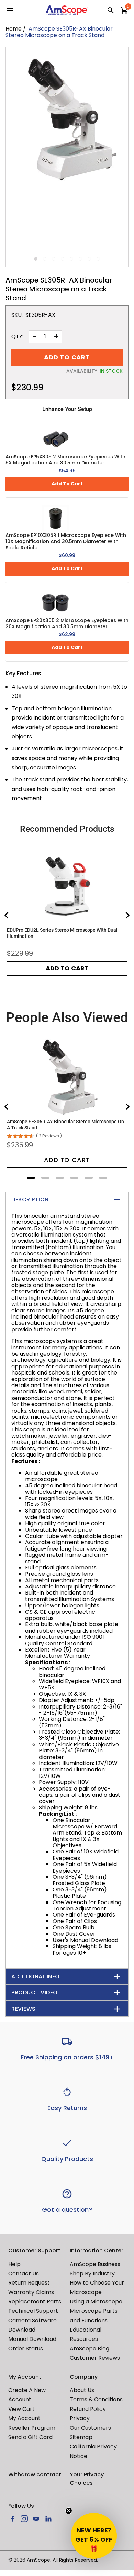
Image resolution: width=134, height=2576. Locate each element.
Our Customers (90, 2428)
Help (14, 2264)
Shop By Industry (92, 2273)
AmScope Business (95, 2264)
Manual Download (32, 2339)
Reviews (24, 2009)
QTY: (17, 337)
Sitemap (81, 2437)
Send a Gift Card (30, 2437)
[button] (94, 2536)
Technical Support (33, 2311)
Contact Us (24, 2273)
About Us (82, 2390)
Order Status (26, 2349)
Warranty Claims (31, 2292)
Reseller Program (32, 2428)
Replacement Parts (35, 2302)
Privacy (80, 2418)
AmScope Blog (90, 2349)
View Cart (21, 2409)
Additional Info (36, 1976)
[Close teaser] (69, 2511)
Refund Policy (88, 2409)
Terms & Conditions (96, 2399)
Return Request (29, 2283)
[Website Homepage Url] (67, 10)
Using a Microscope (96, 2302)
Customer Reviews (95, 2358)
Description (30, 1200)
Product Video (35, 1993)
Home (14, 29)
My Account (24, 2418)
